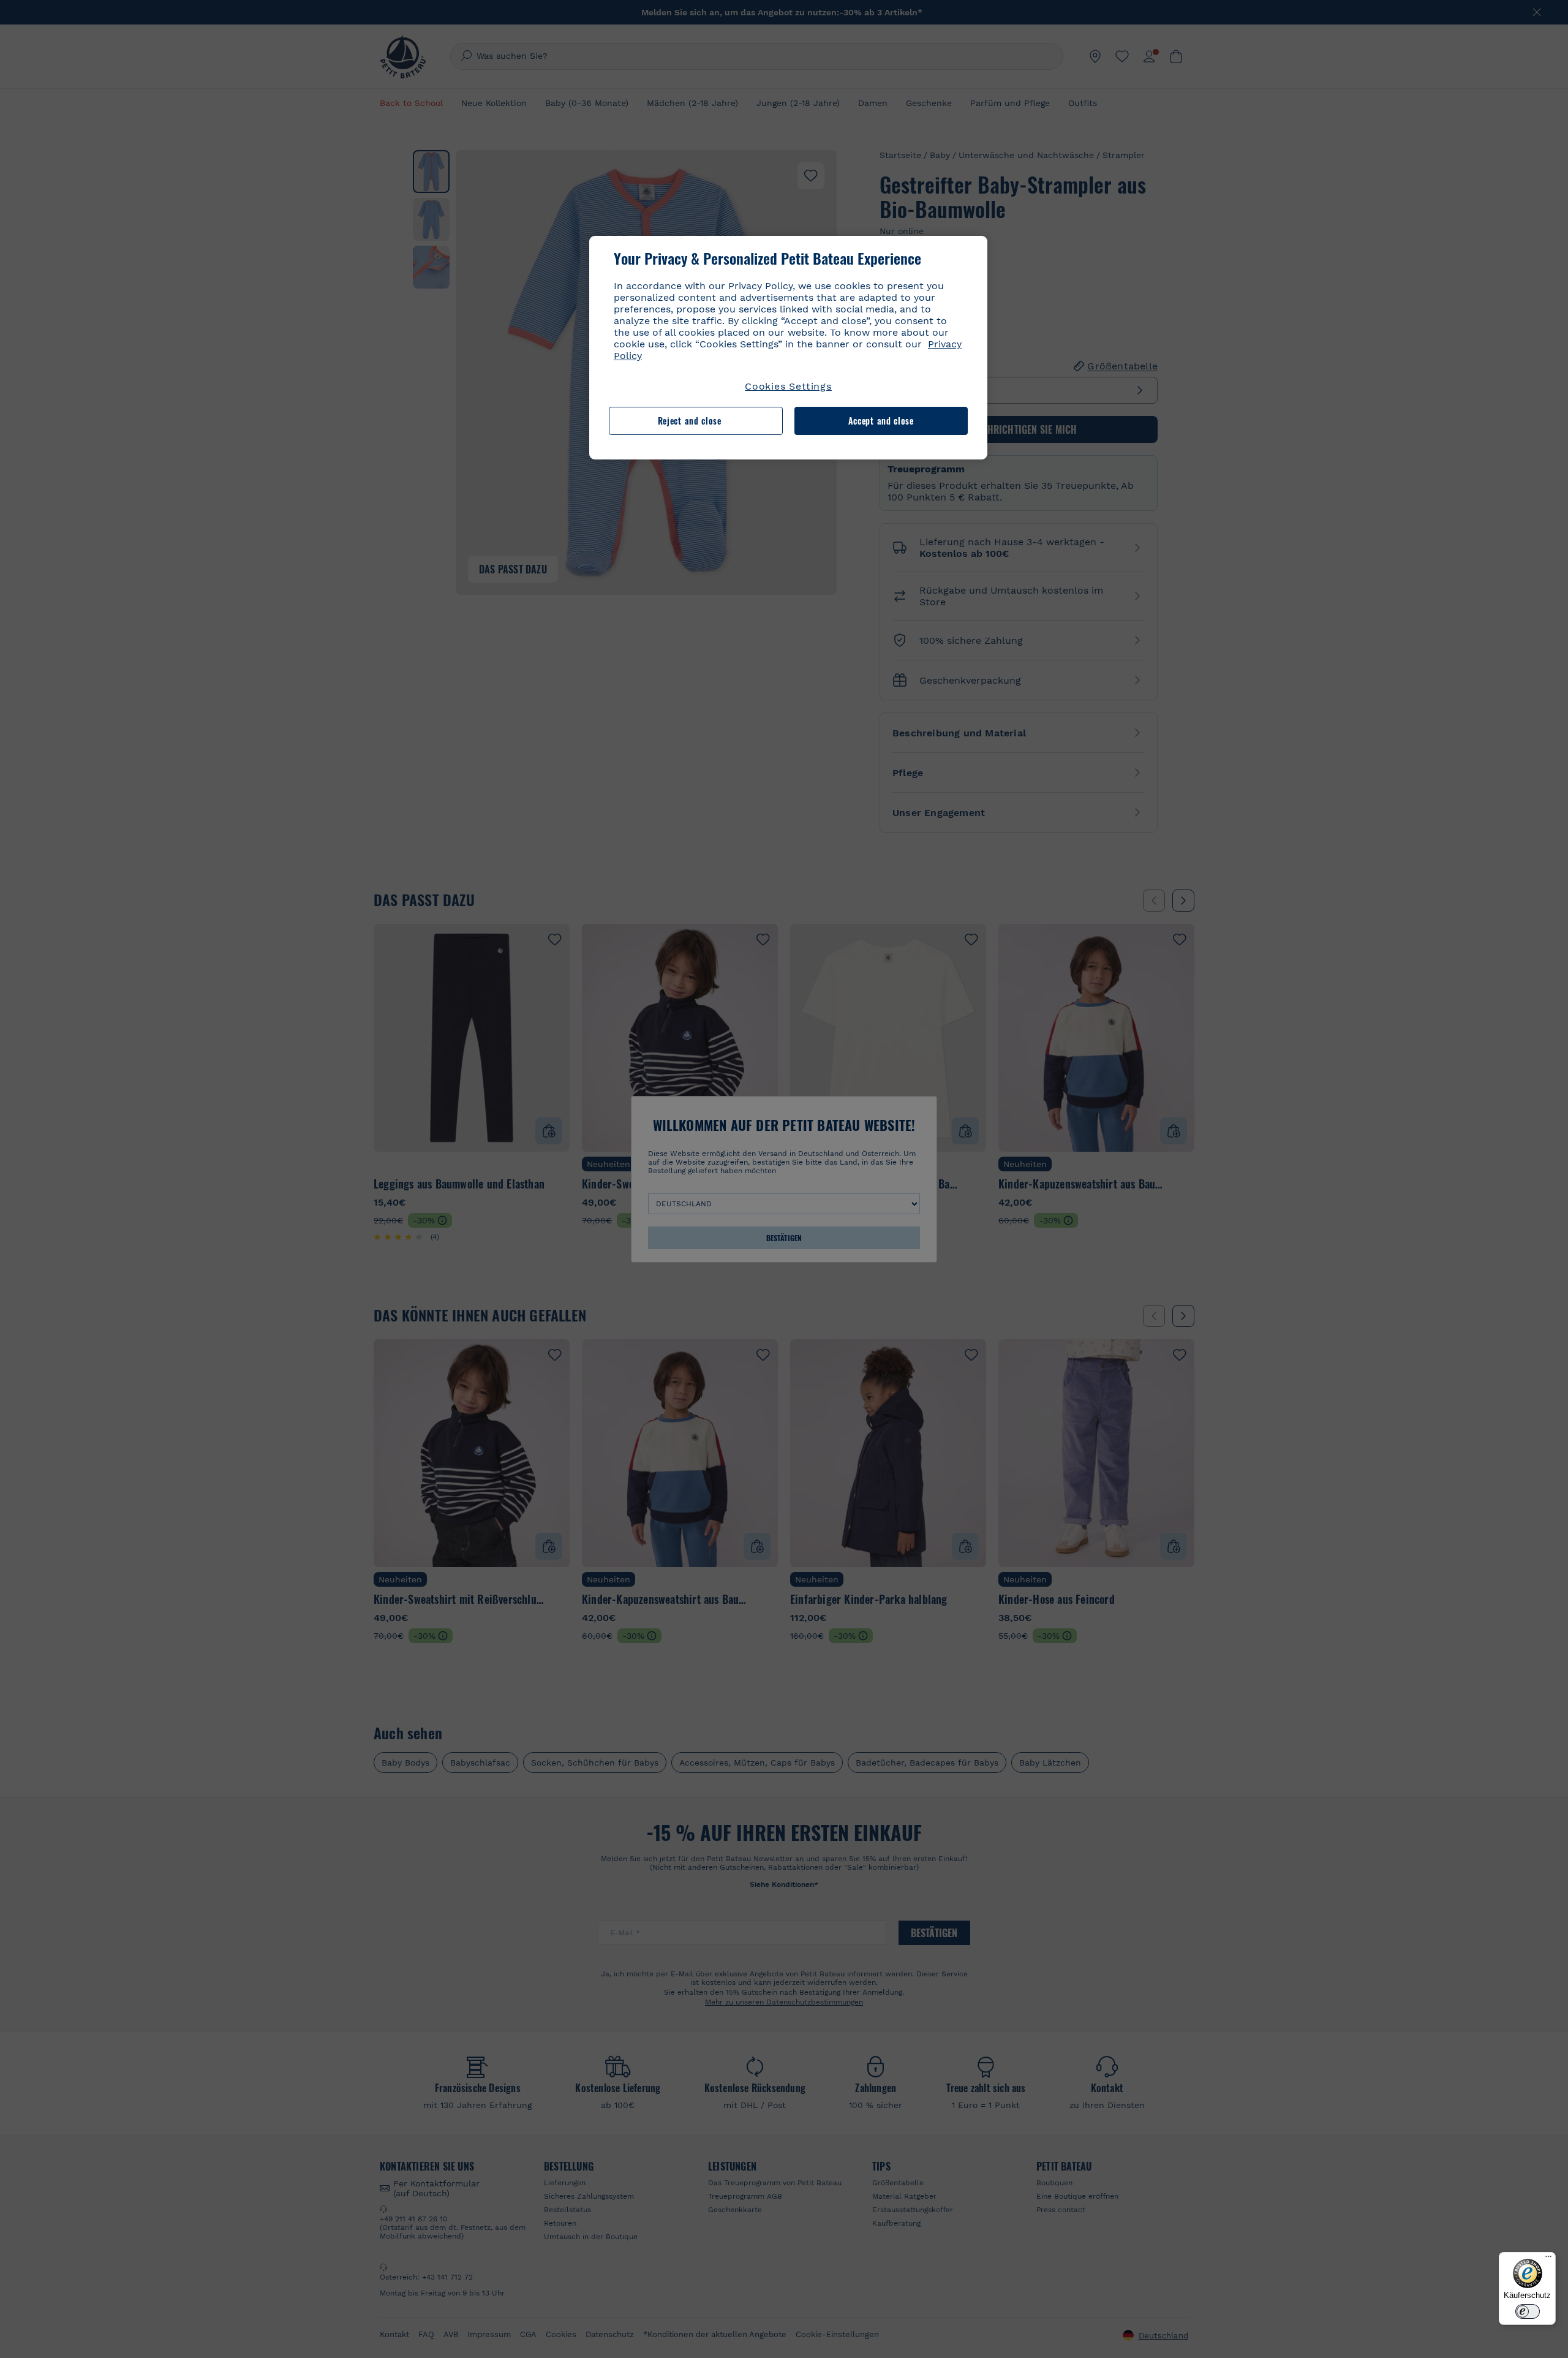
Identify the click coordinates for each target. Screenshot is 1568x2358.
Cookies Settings (788, 386)
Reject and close (690, 421)
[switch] (1528, 2311)
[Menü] (1548, 2259)
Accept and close (881, 421)
